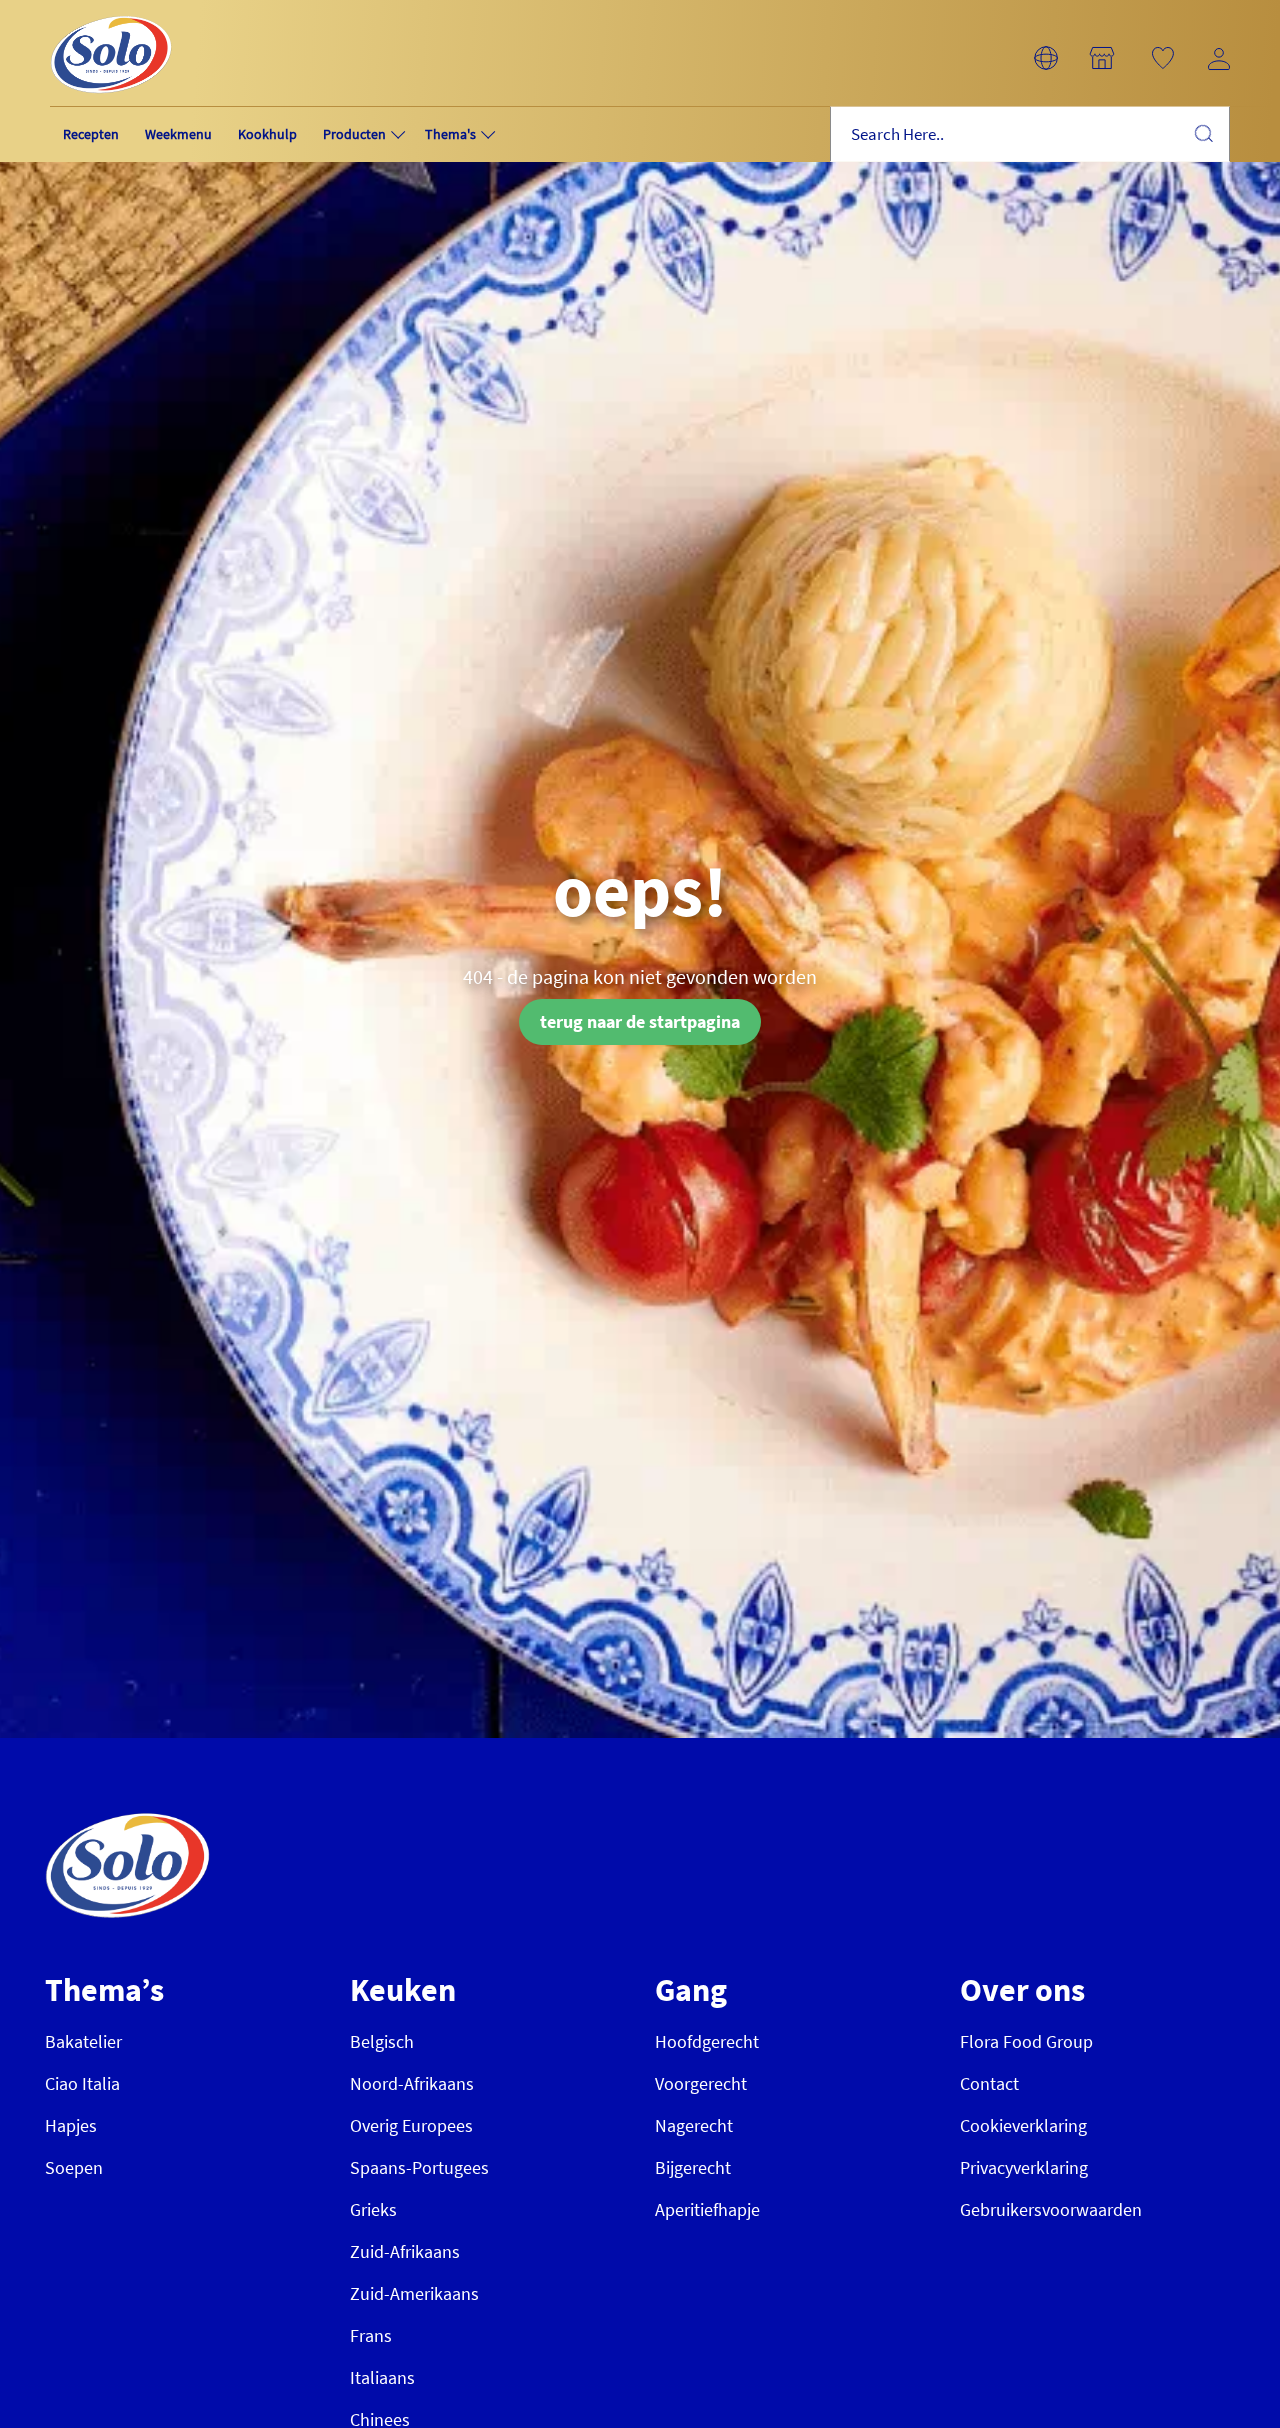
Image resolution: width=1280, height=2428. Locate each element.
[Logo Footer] (127, 1823)
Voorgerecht (701, 2083)
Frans (371, 2335)
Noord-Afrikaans (412, 2083)
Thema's (450, 134)
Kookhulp (267, 134)
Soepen (74, 2167)
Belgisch (382, 2041)
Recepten (91, 134)
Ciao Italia (82, 2083)
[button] (1046, 58)
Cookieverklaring (1023, 2125)
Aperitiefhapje (707, 2209)
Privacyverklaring (1024, 2167)
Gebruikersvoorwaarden (1051, 2209)
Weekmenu (178, 134)
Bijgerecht (693, 2167)
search (1203, 133)
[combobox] (1030, 134)
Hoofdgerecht (707, 2041)
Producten (354, 134)
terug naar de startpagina (640, 1021)
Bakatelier (83, 2041)
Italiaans (382, 2377)
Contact (989, 2083)
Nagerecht (694, 2125)
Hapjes (71, 2125)
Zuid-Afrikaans (405, 2251)
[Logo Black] (111, 11)
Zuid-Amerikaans (414, 2293)
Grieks (373, 2209)
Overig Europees (411, 2125)
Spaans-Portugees (419, 2167)
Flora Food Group (1026, 2041)
